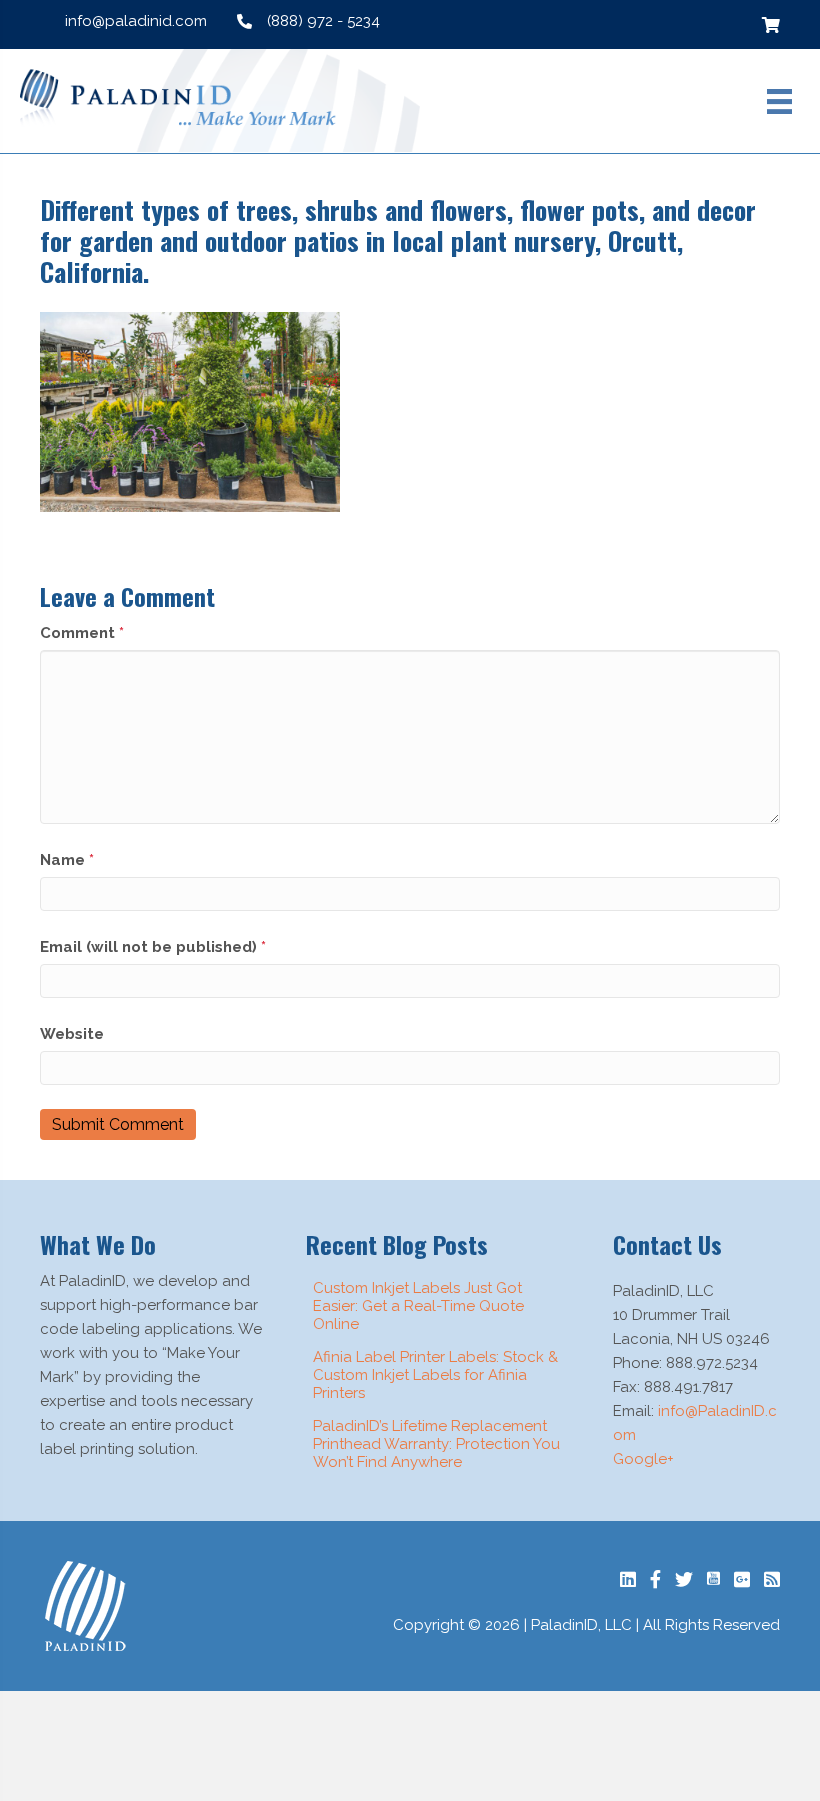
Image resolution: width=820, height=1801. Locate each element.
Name (67, 860)
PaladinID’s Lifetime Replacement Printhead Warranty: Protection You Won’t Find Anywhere (436, 1444)
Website (72, 1034)
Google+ (643, 1459)
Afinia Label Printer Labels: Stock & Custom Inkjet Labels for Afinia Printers (435, 1375)
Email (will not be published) (153, 947)
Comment (82, 633)
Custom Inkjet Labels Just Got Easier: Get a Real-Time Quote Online (418, 1306)
